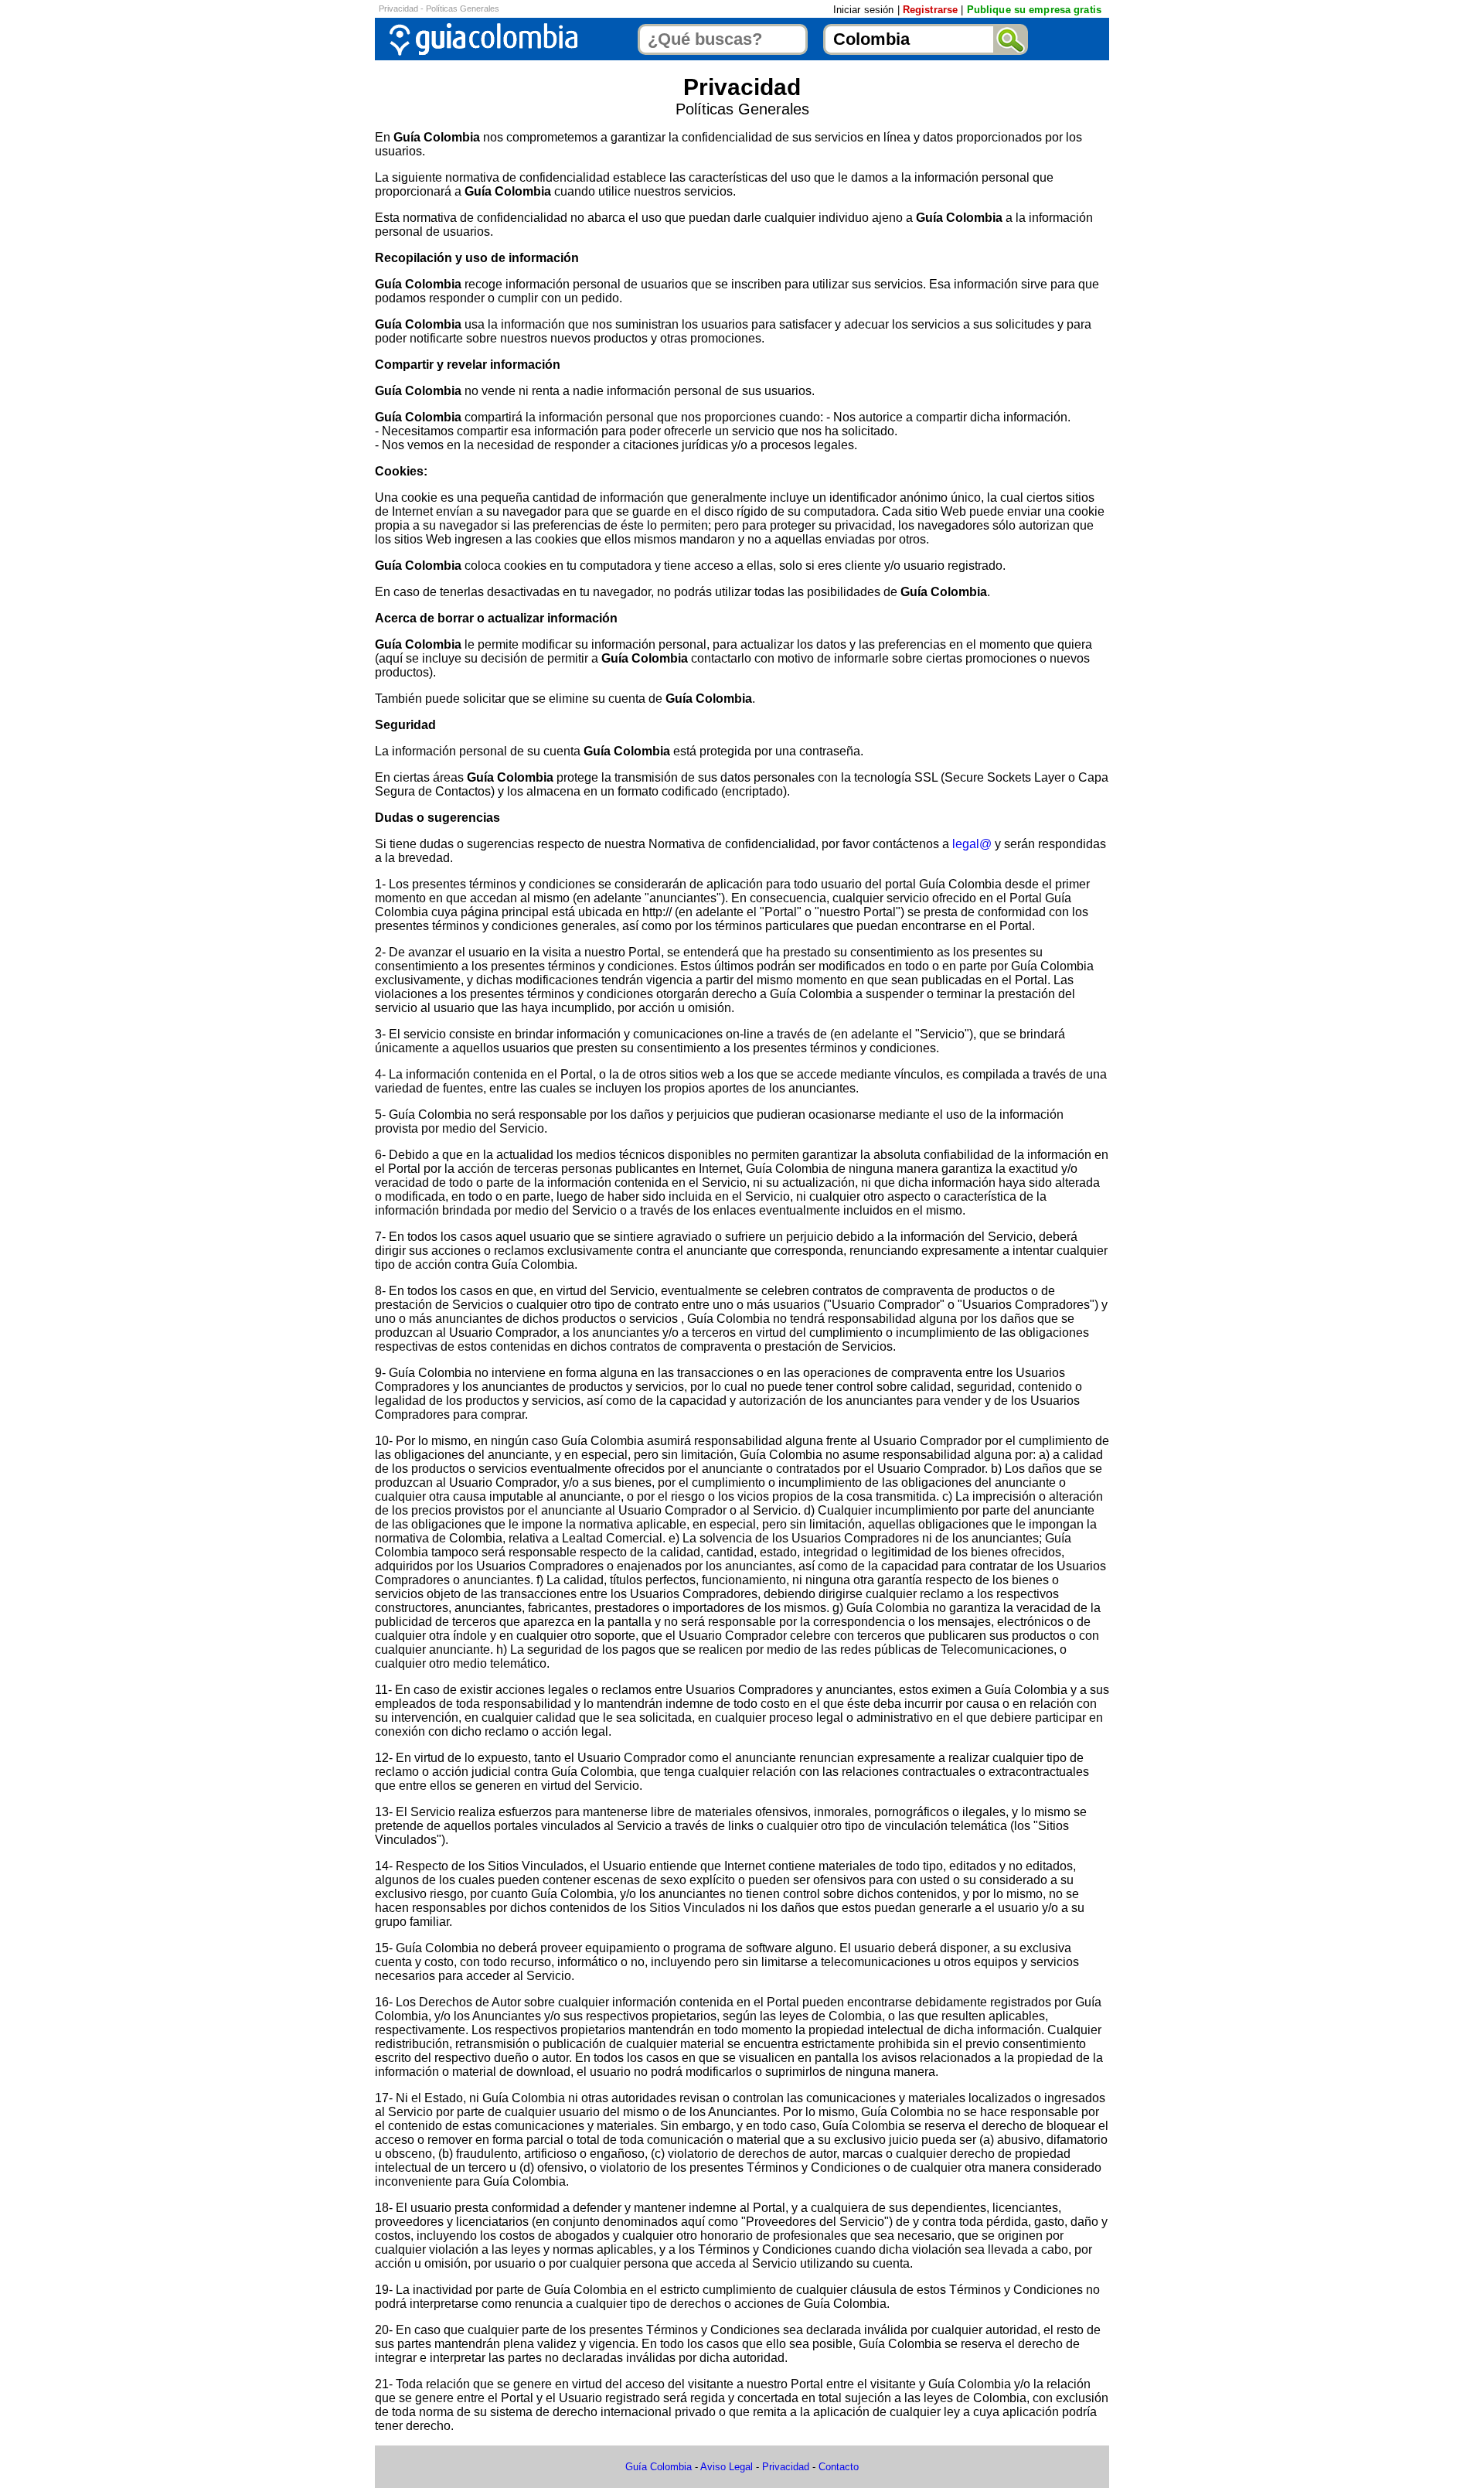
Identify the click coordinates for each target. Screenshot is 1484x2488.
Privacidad (786, 2467)
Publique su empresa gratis (1034, 10)
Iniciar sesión (864, 10)
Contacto (839, 2467)
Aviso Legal (727, 2467)
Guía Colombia (659, 2467)
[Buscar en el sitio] (1011, 39)
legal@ (972, 844)
